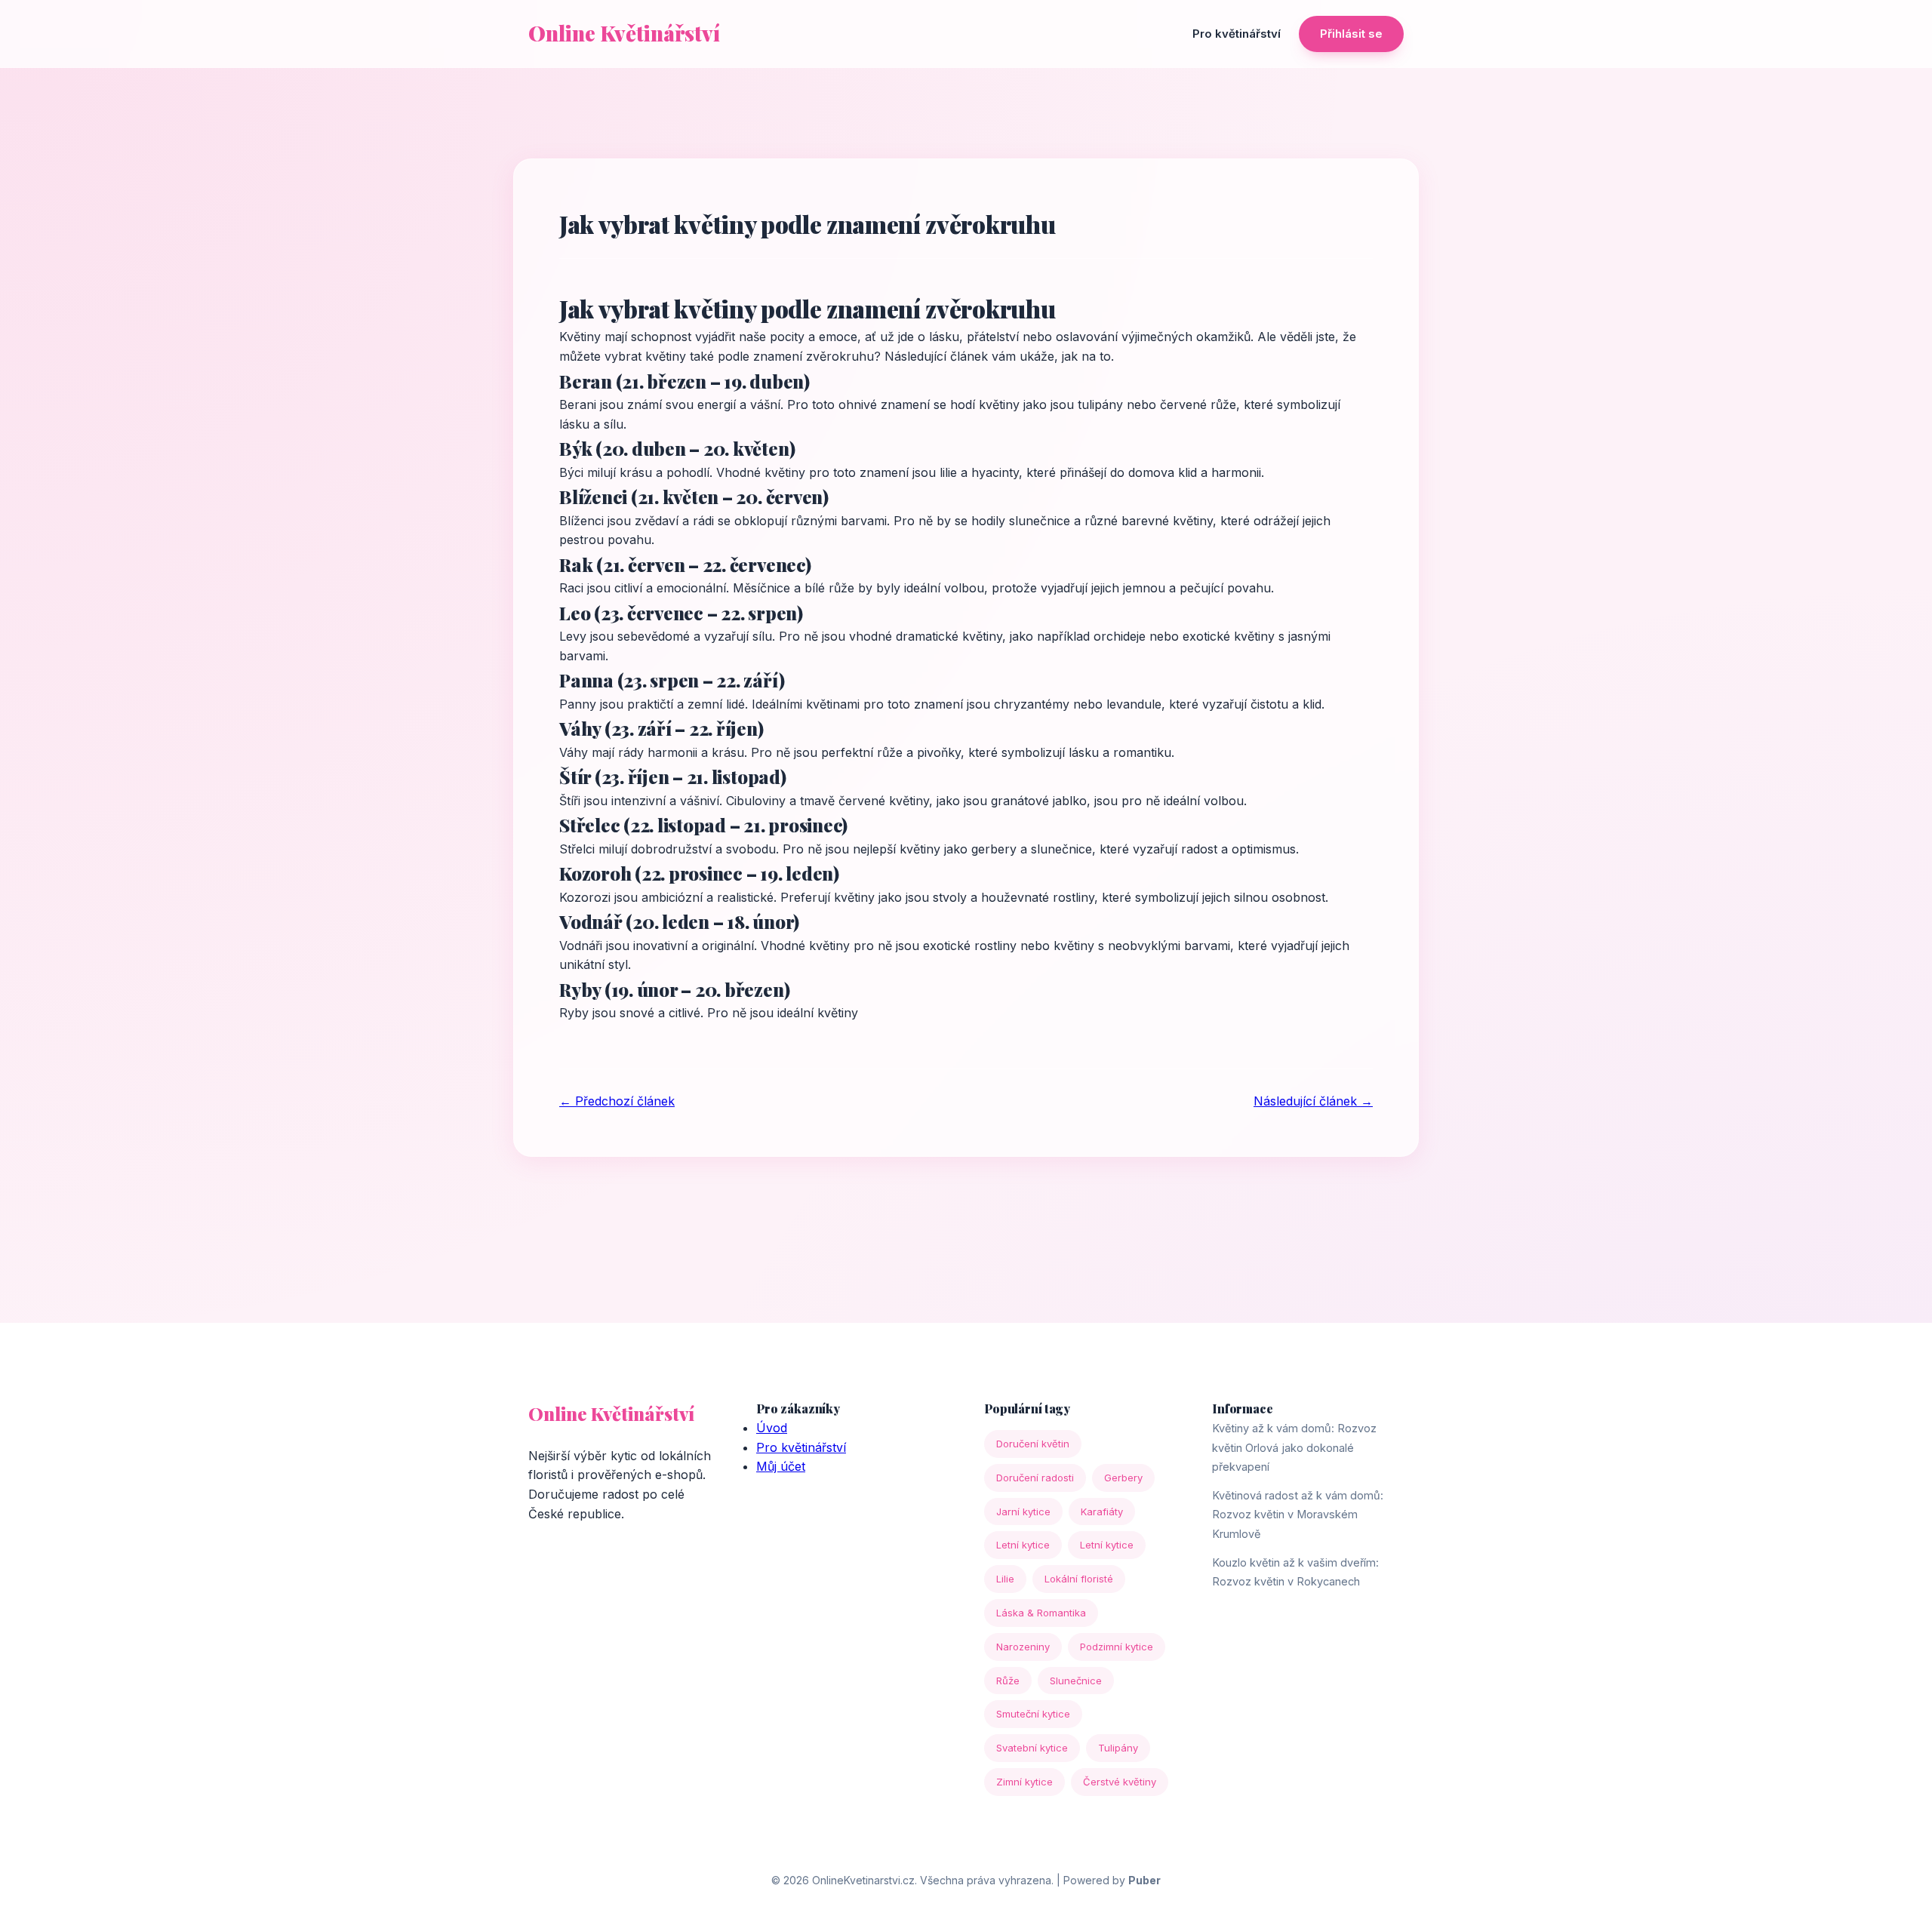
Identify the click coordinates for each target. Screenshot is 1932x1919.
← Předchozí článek (617, 1101)
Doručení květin (1033, 1444)
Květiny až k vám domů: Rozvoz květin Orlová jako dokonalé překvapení (1294, 1447)
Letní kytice (1023, 1545)
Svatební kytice (1032, 1748)
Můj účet (781, 1466)
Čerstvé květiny (1120, 1782)
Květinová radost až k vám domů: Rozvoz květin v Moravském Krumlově (1298, 1515)
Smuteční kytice (1033, 1714)
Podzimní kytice (1117, 1647)
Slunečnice (1076, 1681)
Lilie (1005, 1579)
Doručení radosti (1035, 1478)
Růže (1008, 1681)
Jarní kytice (1023, 1512)
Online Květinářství (624, 33)
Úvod (772, 1428)
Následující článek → (1313, 1101)
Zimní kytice (1024, 1782)
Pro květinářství (1237, 34)
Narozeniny (1023, 1647)
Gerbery (1123, 1478)
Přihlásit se (1351, 34)
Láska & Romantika (1041, 1613)
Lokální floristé (1079, 1579)
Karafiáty (1102, 1512)
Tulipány (1118, 1748)
